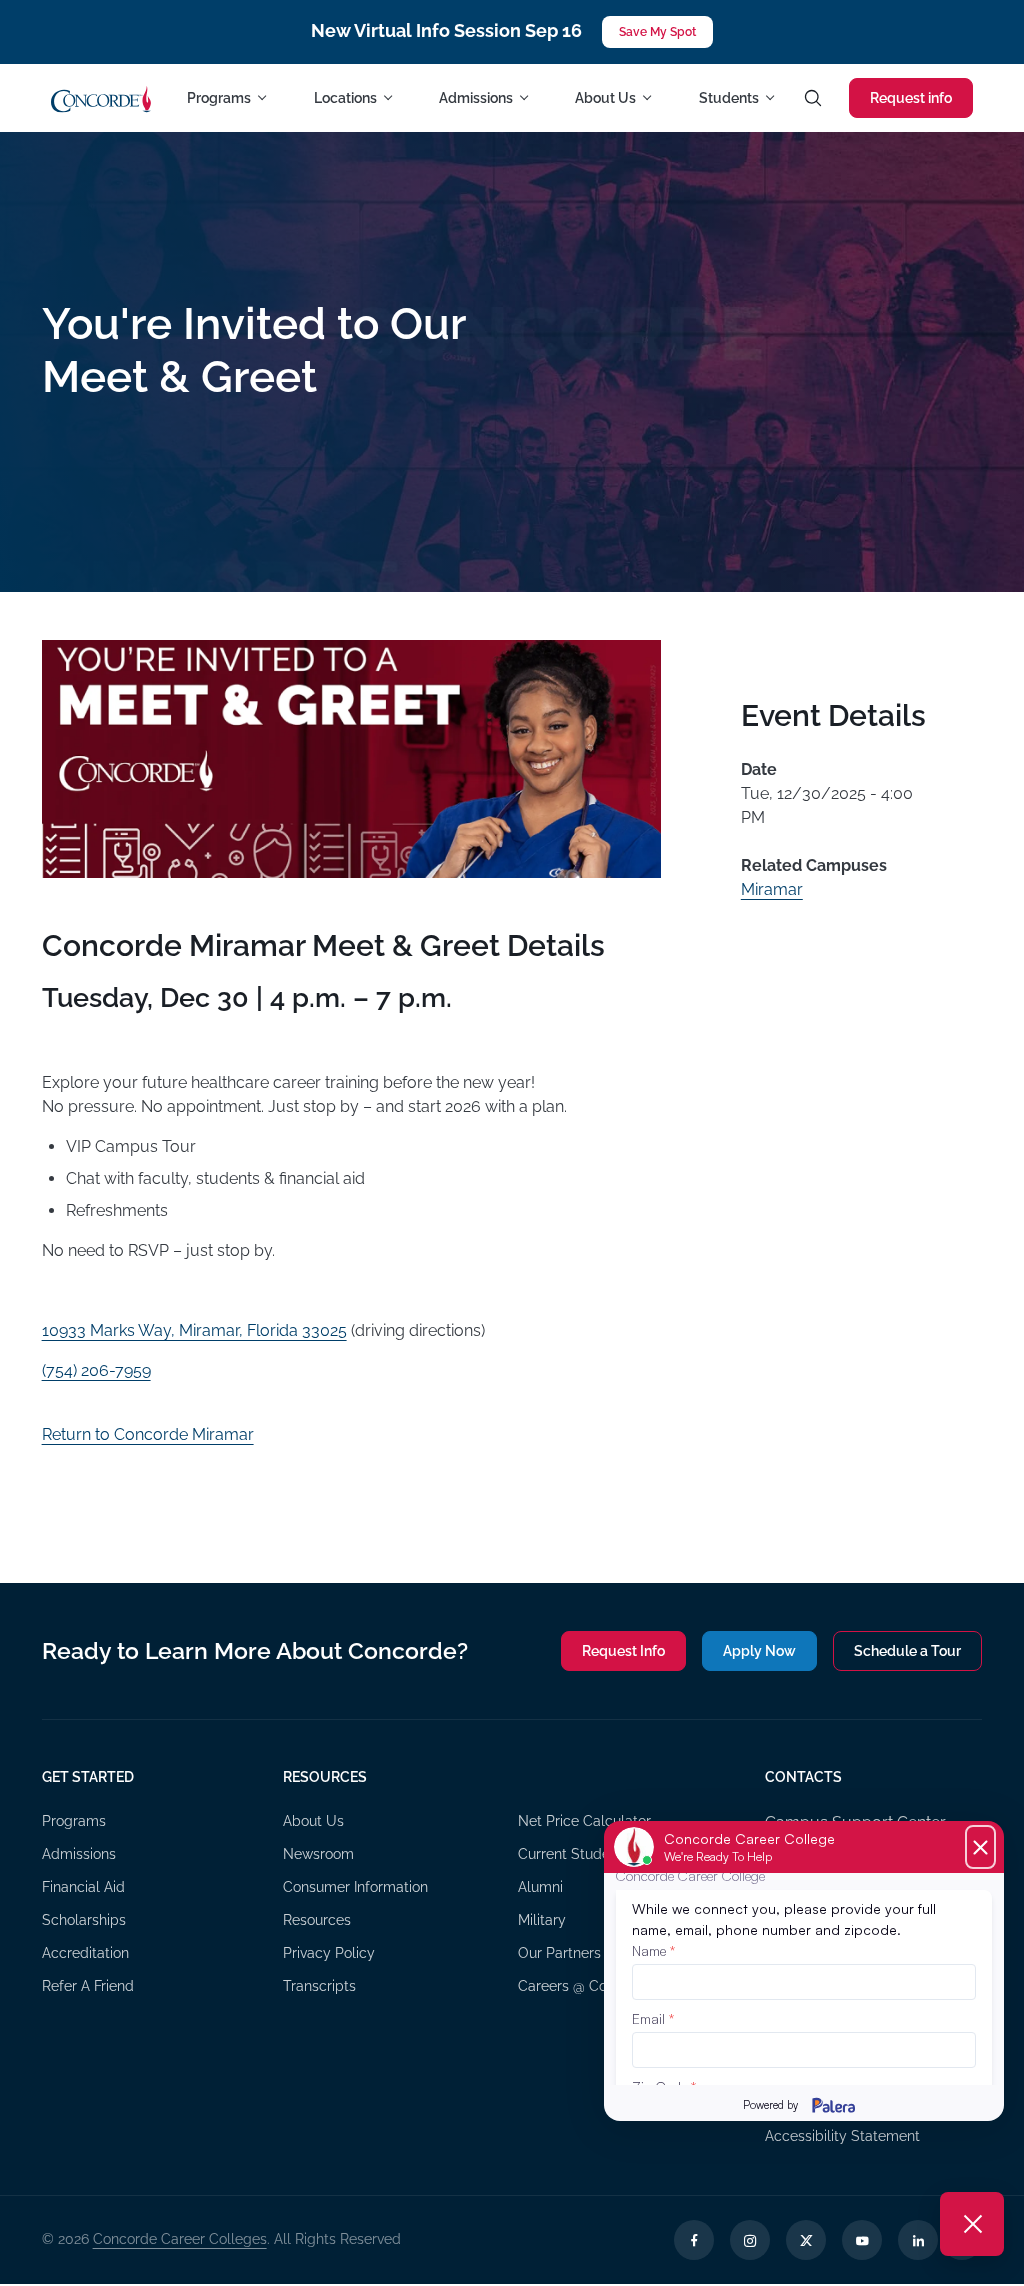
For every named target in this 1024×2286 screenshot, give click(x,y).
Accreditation (85, 1953)
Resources (317, 1920)
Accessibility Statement (842, 2136)
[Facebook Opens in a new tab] (694, 2240)
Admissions (79, 1854)
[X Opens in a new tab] (806, 2240)
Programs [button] (219, 98)
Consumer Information (355, 1887)
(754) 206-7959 (96, 1370)
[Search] (813, 98)
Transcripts (319, 1986)
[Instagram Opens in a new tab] (750, 2240)
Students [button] (729, 98)
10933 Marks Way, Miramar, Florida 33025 (194, 1330)
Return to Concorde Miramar (148, 1434)
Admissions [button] (476, 98)
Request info (911, 98)
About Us (313, 1821)
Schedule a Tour (907, 1651)
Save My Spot (657, 32)
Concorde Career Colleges (180, 2239)
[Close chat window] (972, 2224)
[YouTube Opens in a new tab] (862, 2240)
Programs (74, 1821)
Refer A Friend (88, 1986)
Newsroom (318, 1854)
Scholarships (84, 1920)
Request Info (623, 1651)
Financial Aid (83, 1887)
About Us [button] (605, 98)
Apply (759, 1651)
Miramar (772, 889)
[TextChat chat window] (804, 1971)
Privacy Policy (329, 1953)
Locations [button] (345, 98)
